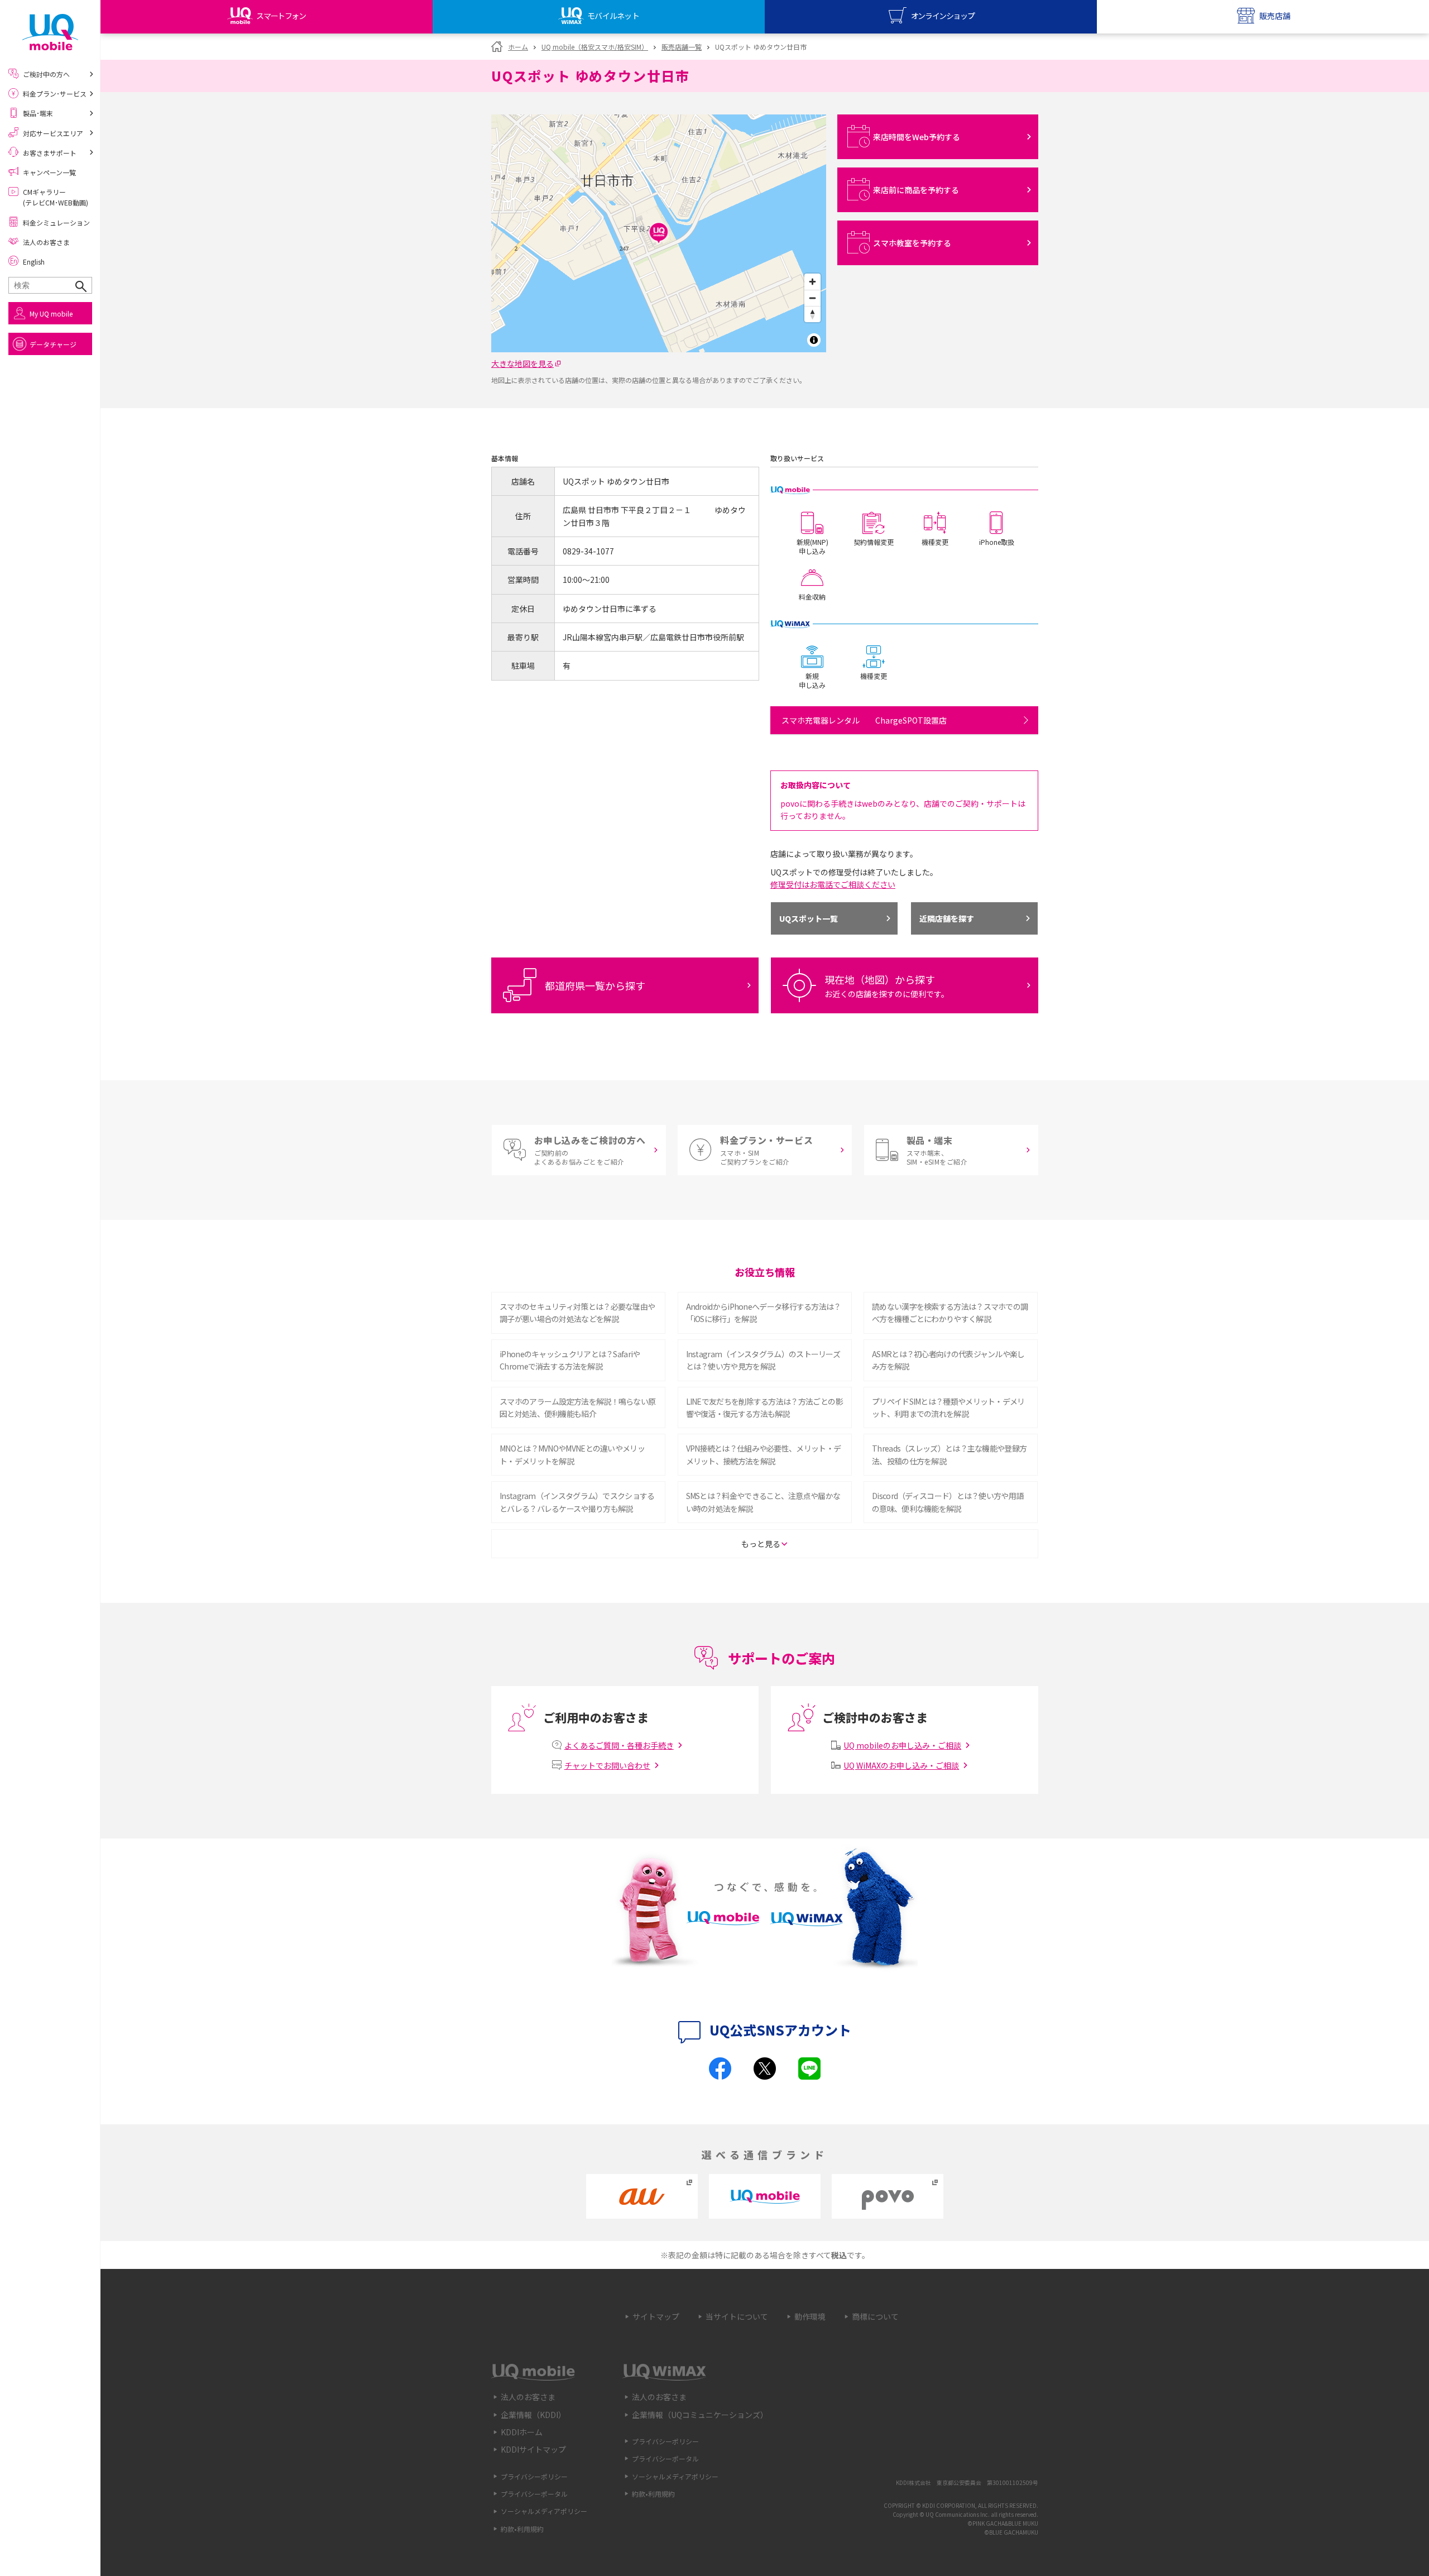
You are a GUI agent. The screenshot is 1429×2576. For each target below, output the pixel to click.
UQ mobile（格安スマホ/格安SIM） (595, 47)
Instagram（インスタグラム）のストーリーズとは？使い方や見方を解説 (763, 1360)
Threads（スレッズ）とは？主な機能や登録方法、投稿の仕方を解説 (949, 1454)
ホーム (518, 47)
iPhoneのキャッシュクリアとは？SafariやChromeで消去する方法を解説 (570, 1360)
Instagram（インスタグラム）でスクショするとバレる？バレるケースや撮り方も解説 (577, 1502)
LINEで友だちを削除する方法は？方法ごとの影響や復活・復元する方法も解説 (764, 1407)
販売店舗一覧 (682, 47)
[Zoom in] (812, 282)
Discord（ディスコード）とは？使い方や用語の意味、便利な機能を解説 (948, 1502)
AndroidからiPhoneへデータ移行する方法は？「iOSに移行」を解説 (764, 1313)
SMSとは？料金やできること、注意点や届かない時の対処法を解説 (763, 1502)
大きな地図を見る (522, 363)
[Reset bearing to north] (812, 314)
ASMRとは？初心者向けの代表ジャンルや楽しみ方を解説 (948, 1360)
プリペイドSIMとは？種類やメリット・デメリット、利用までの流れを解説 (948, 1407)
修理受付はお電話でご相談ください (833, 884)
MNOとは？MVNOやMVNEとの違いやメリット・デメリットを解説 (572, 1454)
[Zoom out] (812, 298)
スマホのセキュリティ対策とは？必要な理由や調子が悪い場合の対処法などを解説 (577, 1313)
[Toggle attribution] (814, 340)
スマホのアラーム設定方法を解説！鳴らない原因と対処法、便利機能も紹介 (577, 1407)
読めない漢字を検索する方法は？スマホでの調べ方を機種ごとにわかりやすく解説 (950, 1313)
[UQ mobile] (50, 32)
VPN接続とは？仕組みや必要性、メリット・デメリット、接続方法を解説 (764, 1454)
